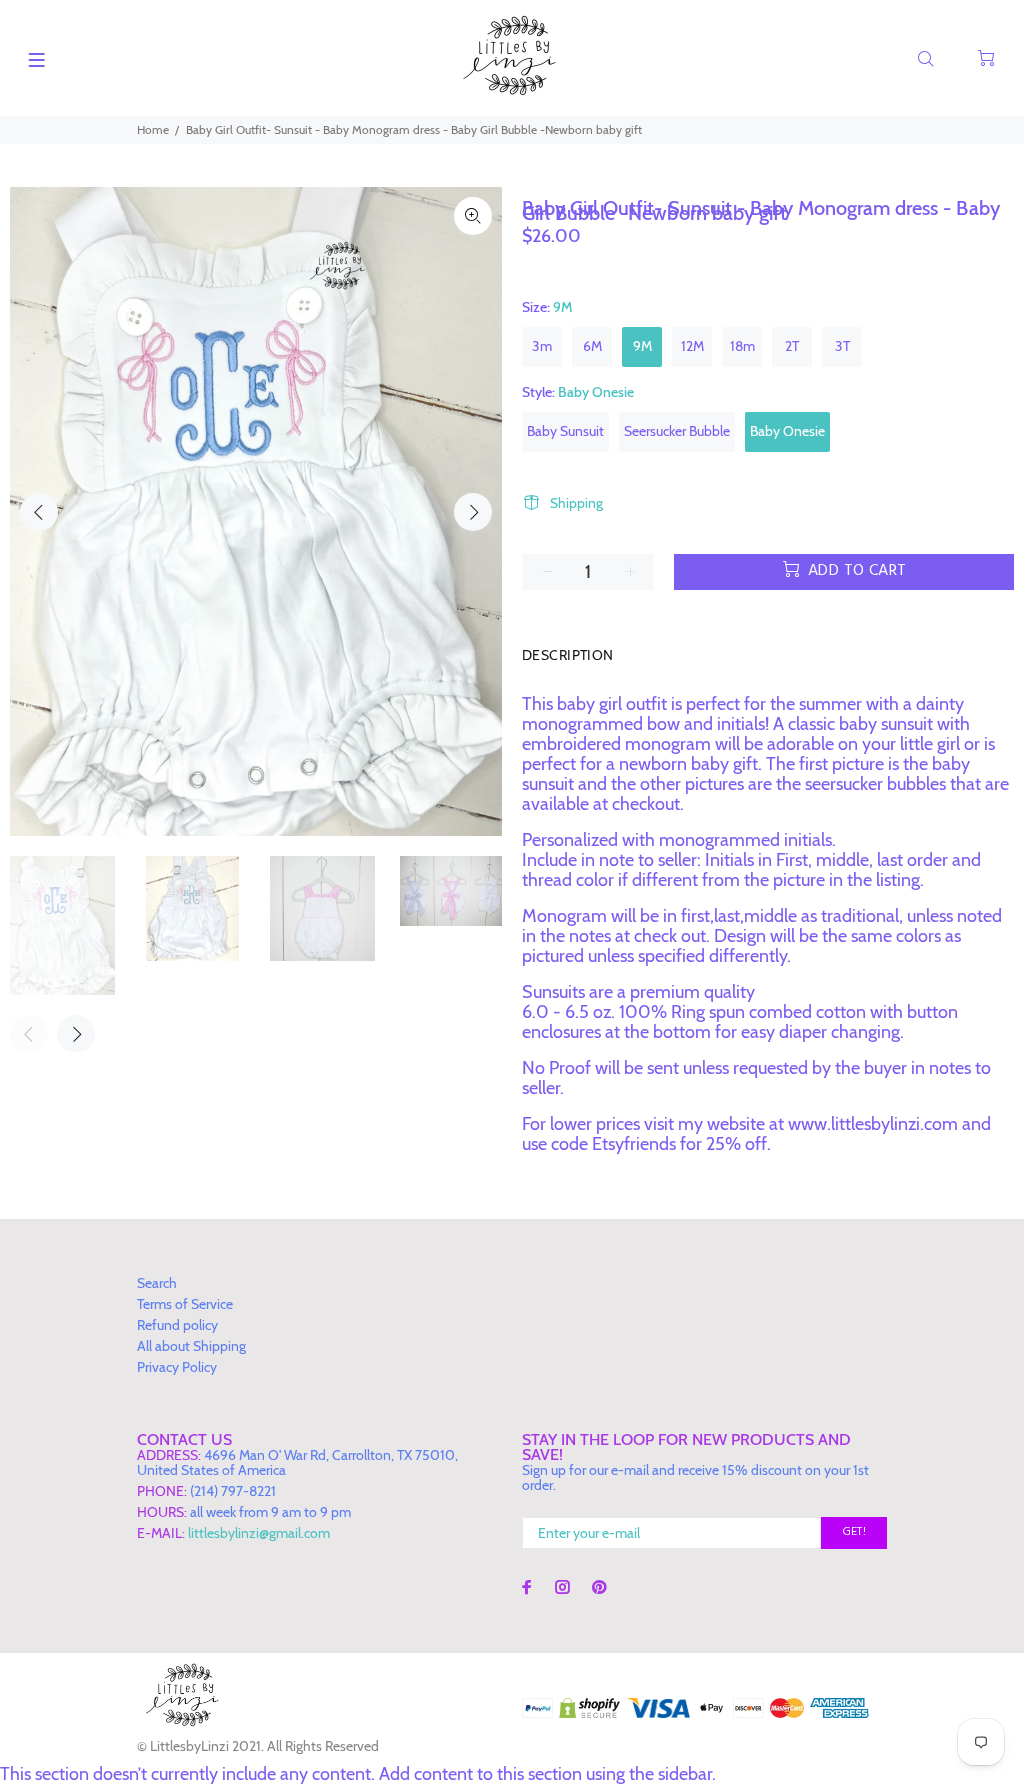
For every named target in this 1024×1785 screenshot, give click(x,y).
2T (792, 346)
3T (842, 346)
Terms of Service (185, 1304)
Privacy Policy (177, 1367)
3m (542, 346)
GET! (854, 1532)
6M (592, 346)
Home (153, 129)
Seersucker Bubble (677, 431)
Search (157, 1283)
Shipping (576, 503)
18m (742, 346)
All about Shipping (191, 1346)
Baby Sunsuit (565, 431)
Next (473, 512)
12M (692, 346)
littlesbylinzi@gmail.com (259, 1533)
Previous (39, 512)
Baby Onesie (787, 431)
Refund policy (177, 1325)
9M (642, 346)
